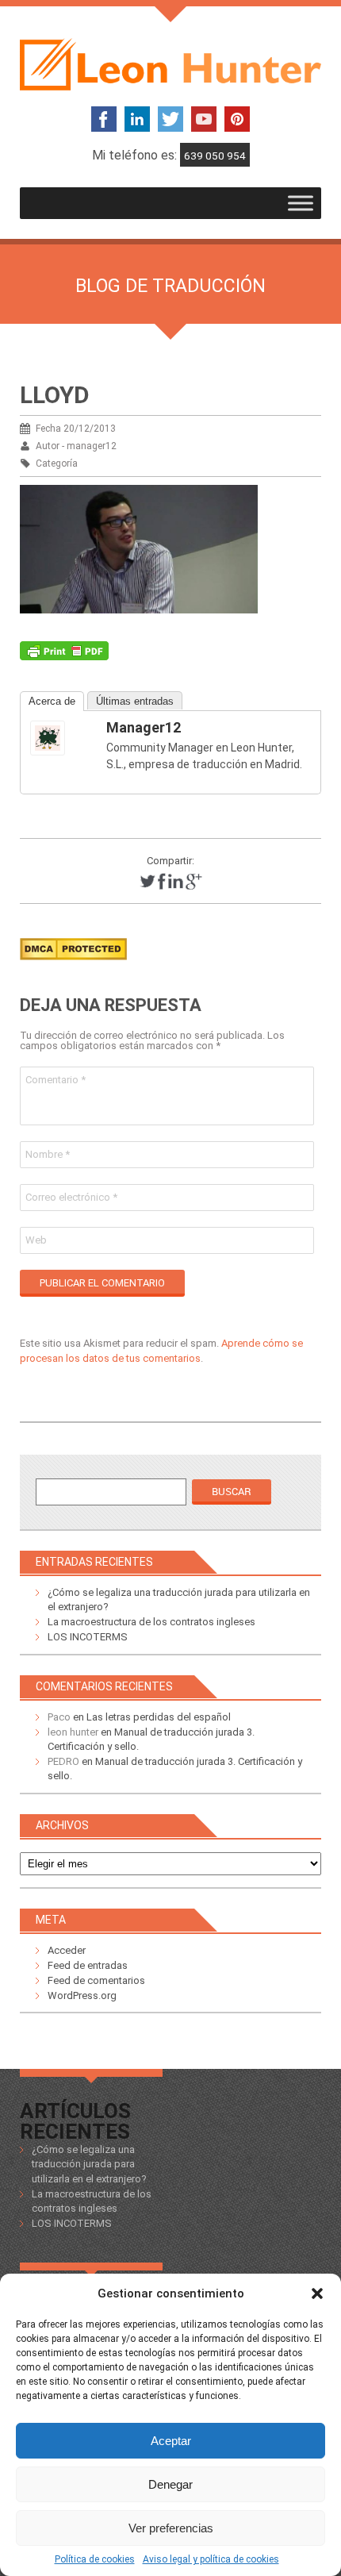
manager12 (144, 727)
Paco (59, 1717)
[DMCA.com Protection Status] (73, 965)
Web (36, 1240)
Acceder (67, 1950)
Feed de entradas (88, 1965)
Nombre (48, 1154)
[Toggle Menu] (301, 203)
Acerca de (52, 701)
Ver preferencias (171, 2528)
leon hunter (73, 1732)
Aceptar (171, 2441)
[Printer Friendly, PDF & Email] (64, 655)
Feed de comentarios (96, 1980)
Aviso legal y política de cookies (211, 2559)
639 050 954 (215, 156)
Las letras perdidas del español (159, 1717)
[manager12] (62, 738)
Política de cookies (95, 2559)
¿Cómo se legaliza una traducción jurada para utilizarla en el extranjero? (89, 2164)
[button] (317, 2293)
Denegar (170, 2484)
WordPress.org (82, 1995)
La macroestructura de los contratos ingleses (151, 1622)
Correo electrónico (71, 1197)
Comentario (56, 1080)
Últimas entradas (135, 701)
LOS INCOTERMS (88, 1637)
